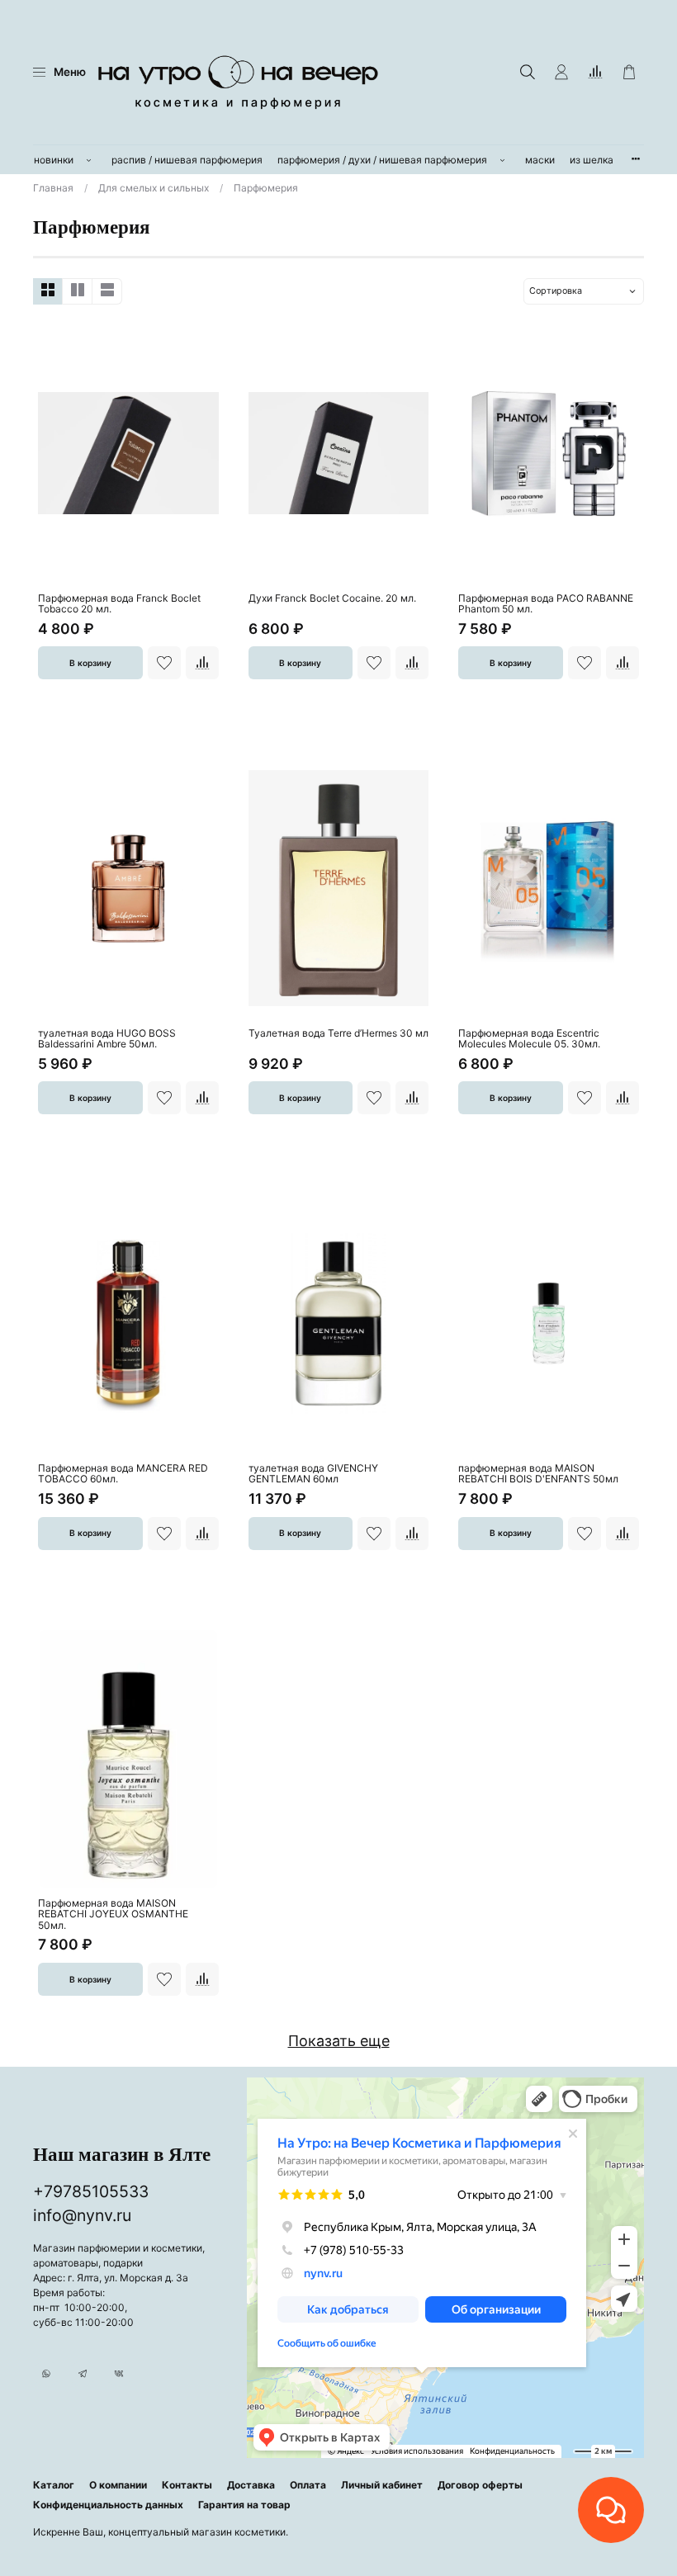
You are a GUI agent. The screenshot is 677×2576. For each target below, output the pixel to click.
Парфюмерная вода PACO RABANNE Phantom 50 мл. (546, 604)
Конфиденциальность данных (108, 2505)
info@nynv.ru (82, 2215)
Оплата (308, 2485)
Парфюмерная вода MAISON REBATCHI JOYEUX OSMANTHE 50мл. (113, 1914)
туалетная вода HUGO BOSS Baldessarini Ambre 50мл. (107, 1039)
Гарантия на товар (244, 2505)
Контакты (187, 2485)
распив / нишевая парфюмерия (187, 160)
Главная (53, 188)
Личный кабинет (382, 2485)
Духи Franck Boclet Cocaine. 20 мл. (332, 598)
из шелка (592, 160)
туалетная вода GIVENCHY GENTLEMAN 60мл (313, 1474)
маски (540, 160)
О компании (118, 2485)
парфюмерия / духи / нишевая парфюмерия (382, 160)
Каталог (54, 2485)
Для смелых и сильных (154, 188)
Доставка (251, 2485)
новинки (54, 160)
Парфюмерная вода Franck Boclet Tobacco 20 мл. (119, 604)
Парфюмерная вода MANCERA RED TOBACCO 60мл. (123, 1474)
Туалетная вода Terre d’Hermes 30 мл (338, 1033)
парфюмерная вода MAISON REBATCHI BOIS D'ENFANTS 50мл (538, 1474)
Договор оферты (480, 2485)
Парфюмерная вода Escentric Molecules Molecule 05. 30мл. (529, 1039)
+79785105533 (91, 2191)
